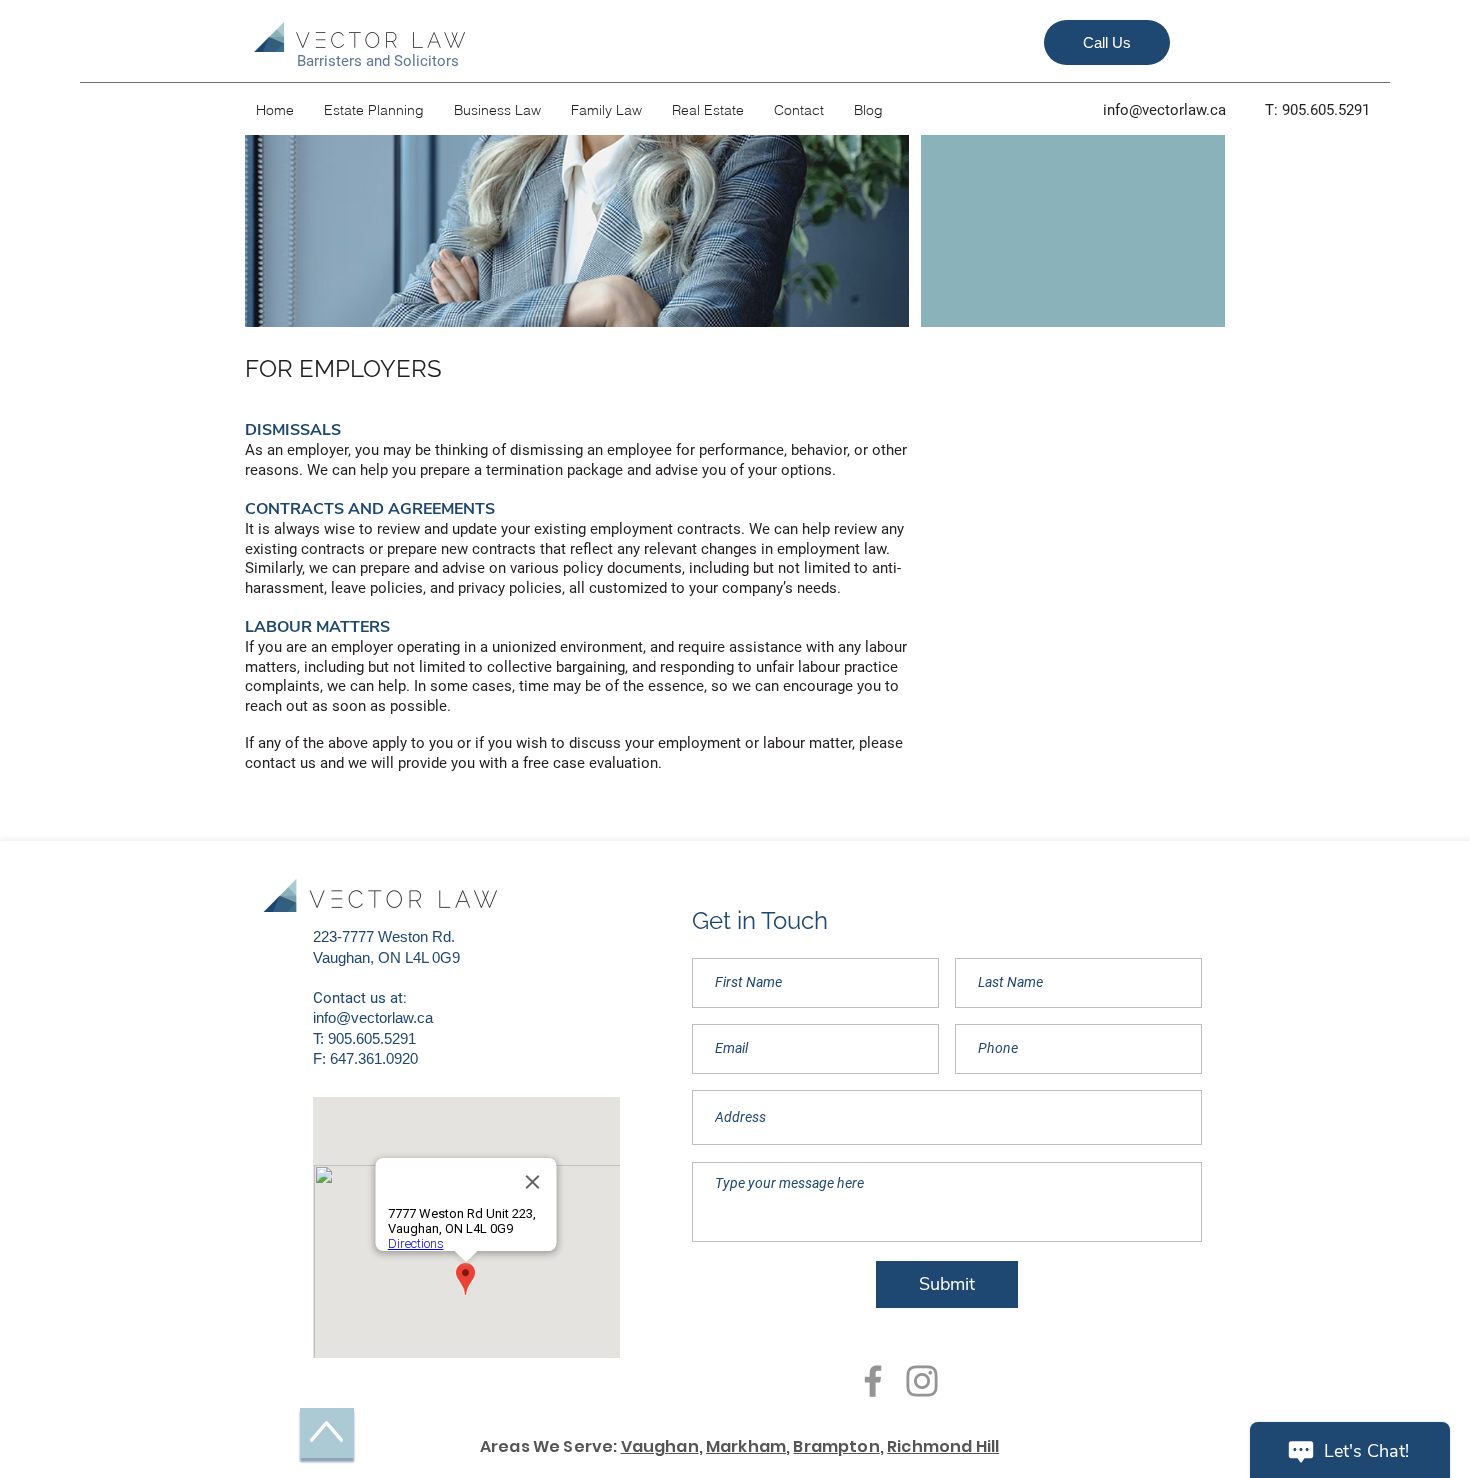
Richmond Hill (943, 1446)
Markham (746, 1446)
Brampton (836, 1446)
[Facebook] (873, 1381)
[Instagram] (922, 1381)
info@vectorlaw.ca (1164, 110)
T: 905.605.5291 (1317, 110)
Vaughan (660, 1446)
